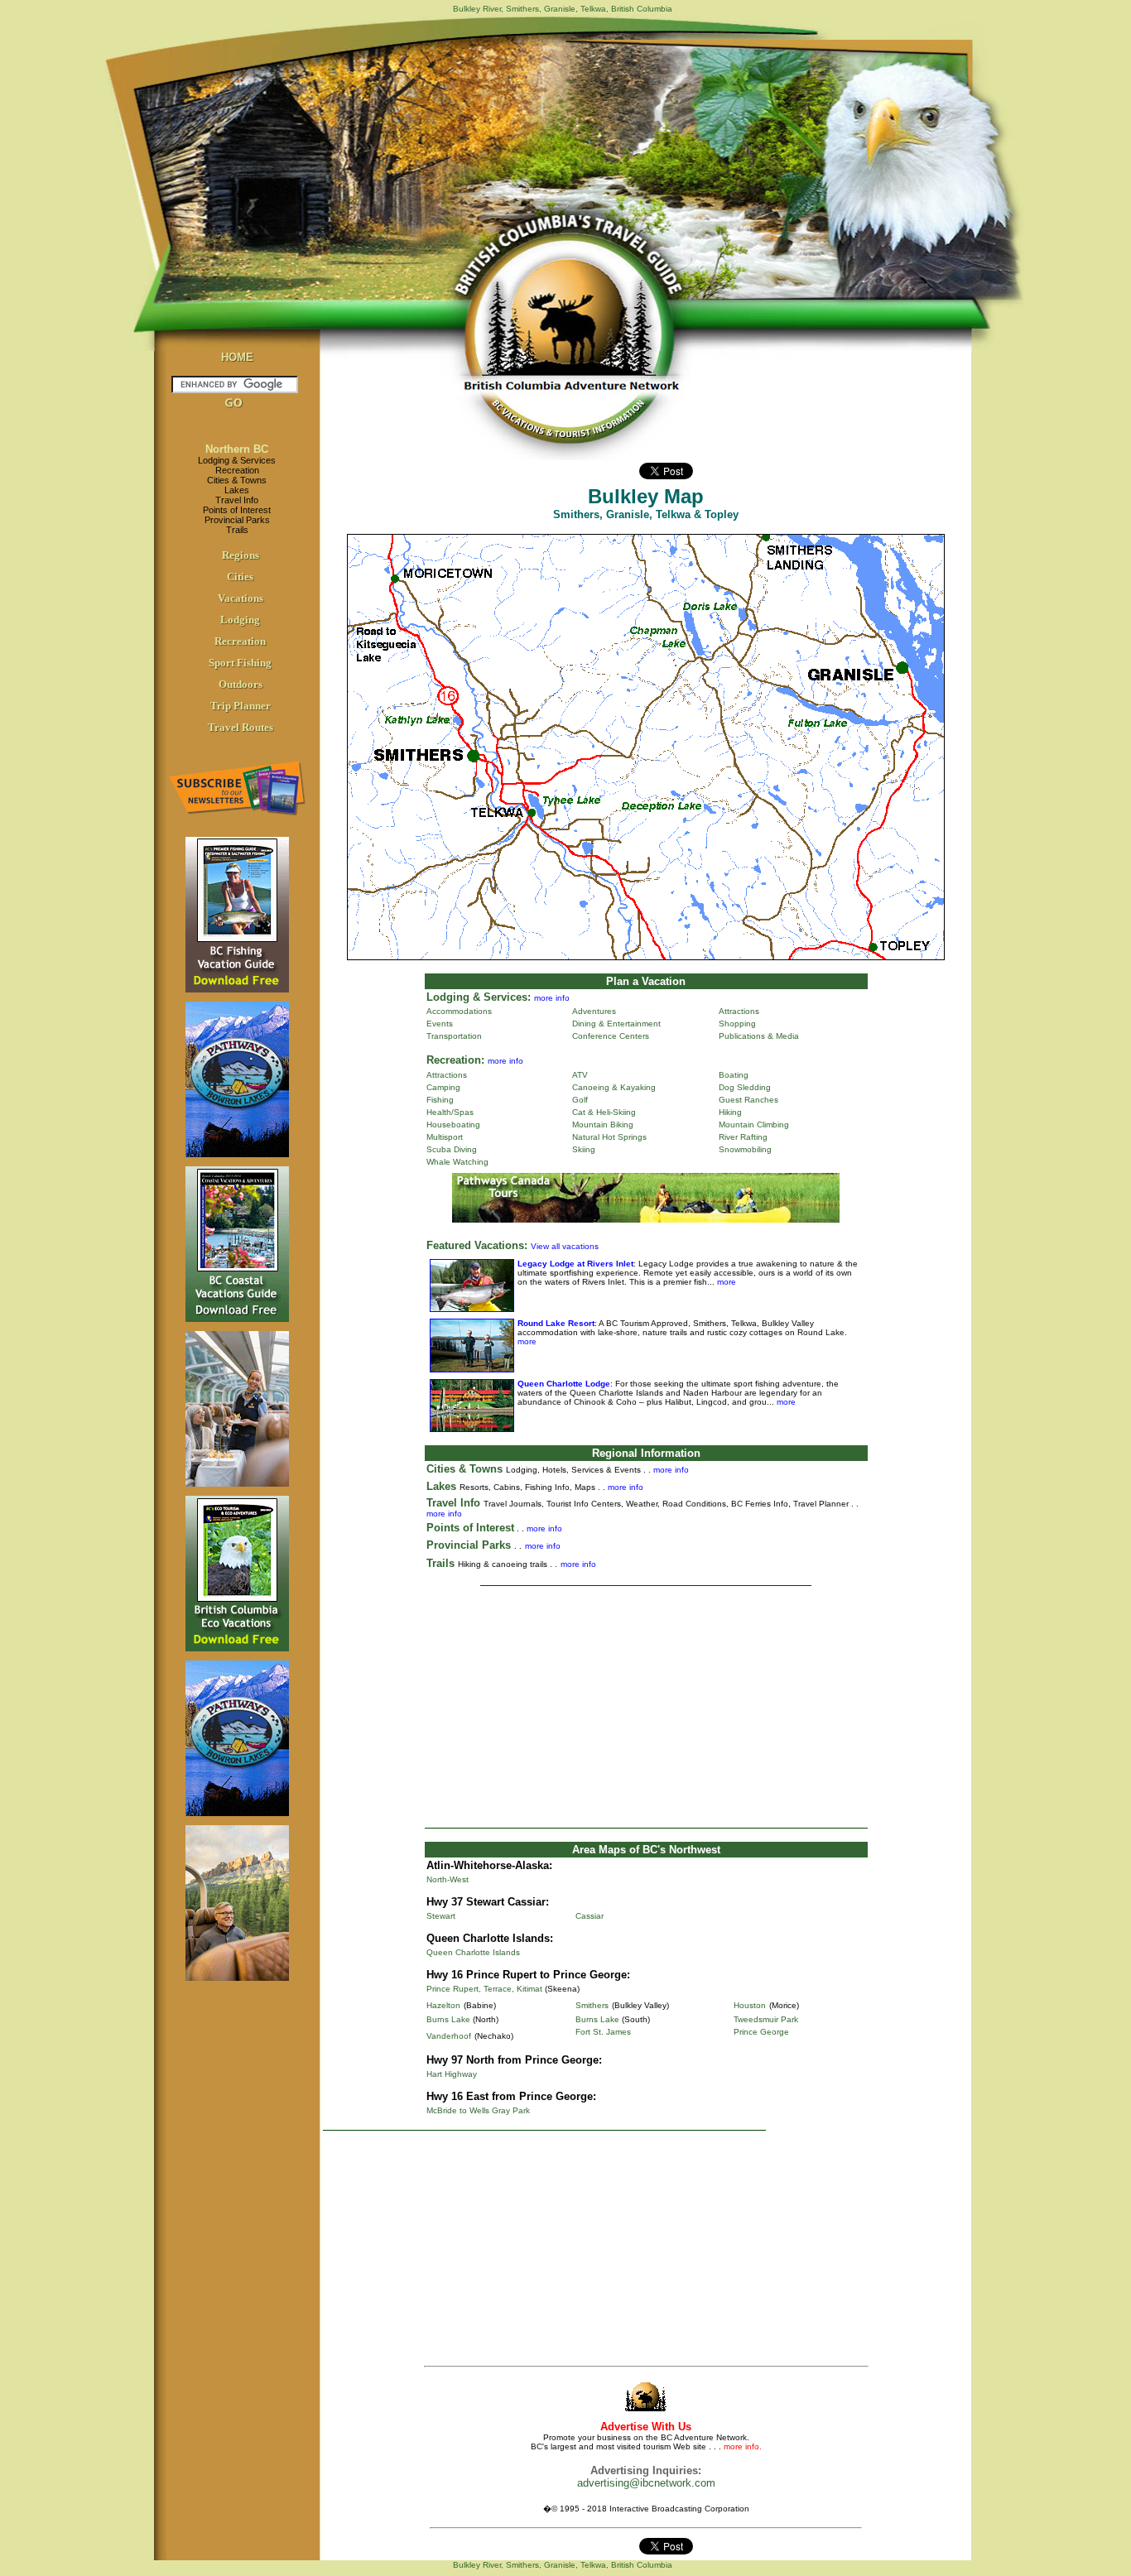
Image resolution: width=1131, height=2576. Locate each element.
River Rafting (743, 1137)
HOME (237, 357)
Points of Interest (237, 510)
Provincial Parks (237, 520)
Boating (734, 1075)
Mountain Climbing (754, 1125)
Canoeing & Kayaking (614, 1087)
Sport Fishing (240, 663)
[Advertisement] (646, 1707)
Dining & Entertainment (616, 1024)
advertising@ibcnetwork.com (646, 2483)
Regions (241, 555)
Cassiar (590, 1916)
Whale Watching (457, 1162)
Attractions (739, 1011)
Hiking (730, 1112)
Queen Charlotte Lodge (564, 1384)
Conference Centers (611, 1036)
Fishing (440, 1100)
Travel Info (237, 500)
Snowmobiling (745, 1149)
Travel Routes (241, 727)
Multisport (445, 1137)
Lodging (240, 620)
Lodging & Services (237, 460)
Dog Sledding (745, 1087)
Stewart (441, 1916)
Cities (240, 577)
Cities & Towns (237, 480)
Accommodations (459, 1011)
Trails (237, 530)
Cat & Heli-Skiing (604, 1112)
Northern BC (237, 449)
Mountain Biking (603, 1125)
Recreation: (455, 1060)
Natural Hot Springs (609, 1137)
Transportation (454, 1036)
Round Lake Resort (556, 1323)
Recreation (237, 470)
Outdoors (241, 684)
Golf (580, 1100)
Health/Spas (450, 1112)
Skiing (584, 1149)
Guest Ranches (748, 1100)
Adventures (594, 1011)
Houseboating (453, 1125)
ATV (580, 1075)
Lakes (237, 490)
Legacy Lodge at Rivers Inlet (575, 1264)
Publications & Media (759, 1036)
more (725, 1282)
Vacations (241, 598)
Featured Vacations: (477, 1245)
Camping (443, 1087)
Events (440, 1024)
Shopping (737, 1024)
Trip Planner (241, 706)
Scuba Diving (452, 1149)
